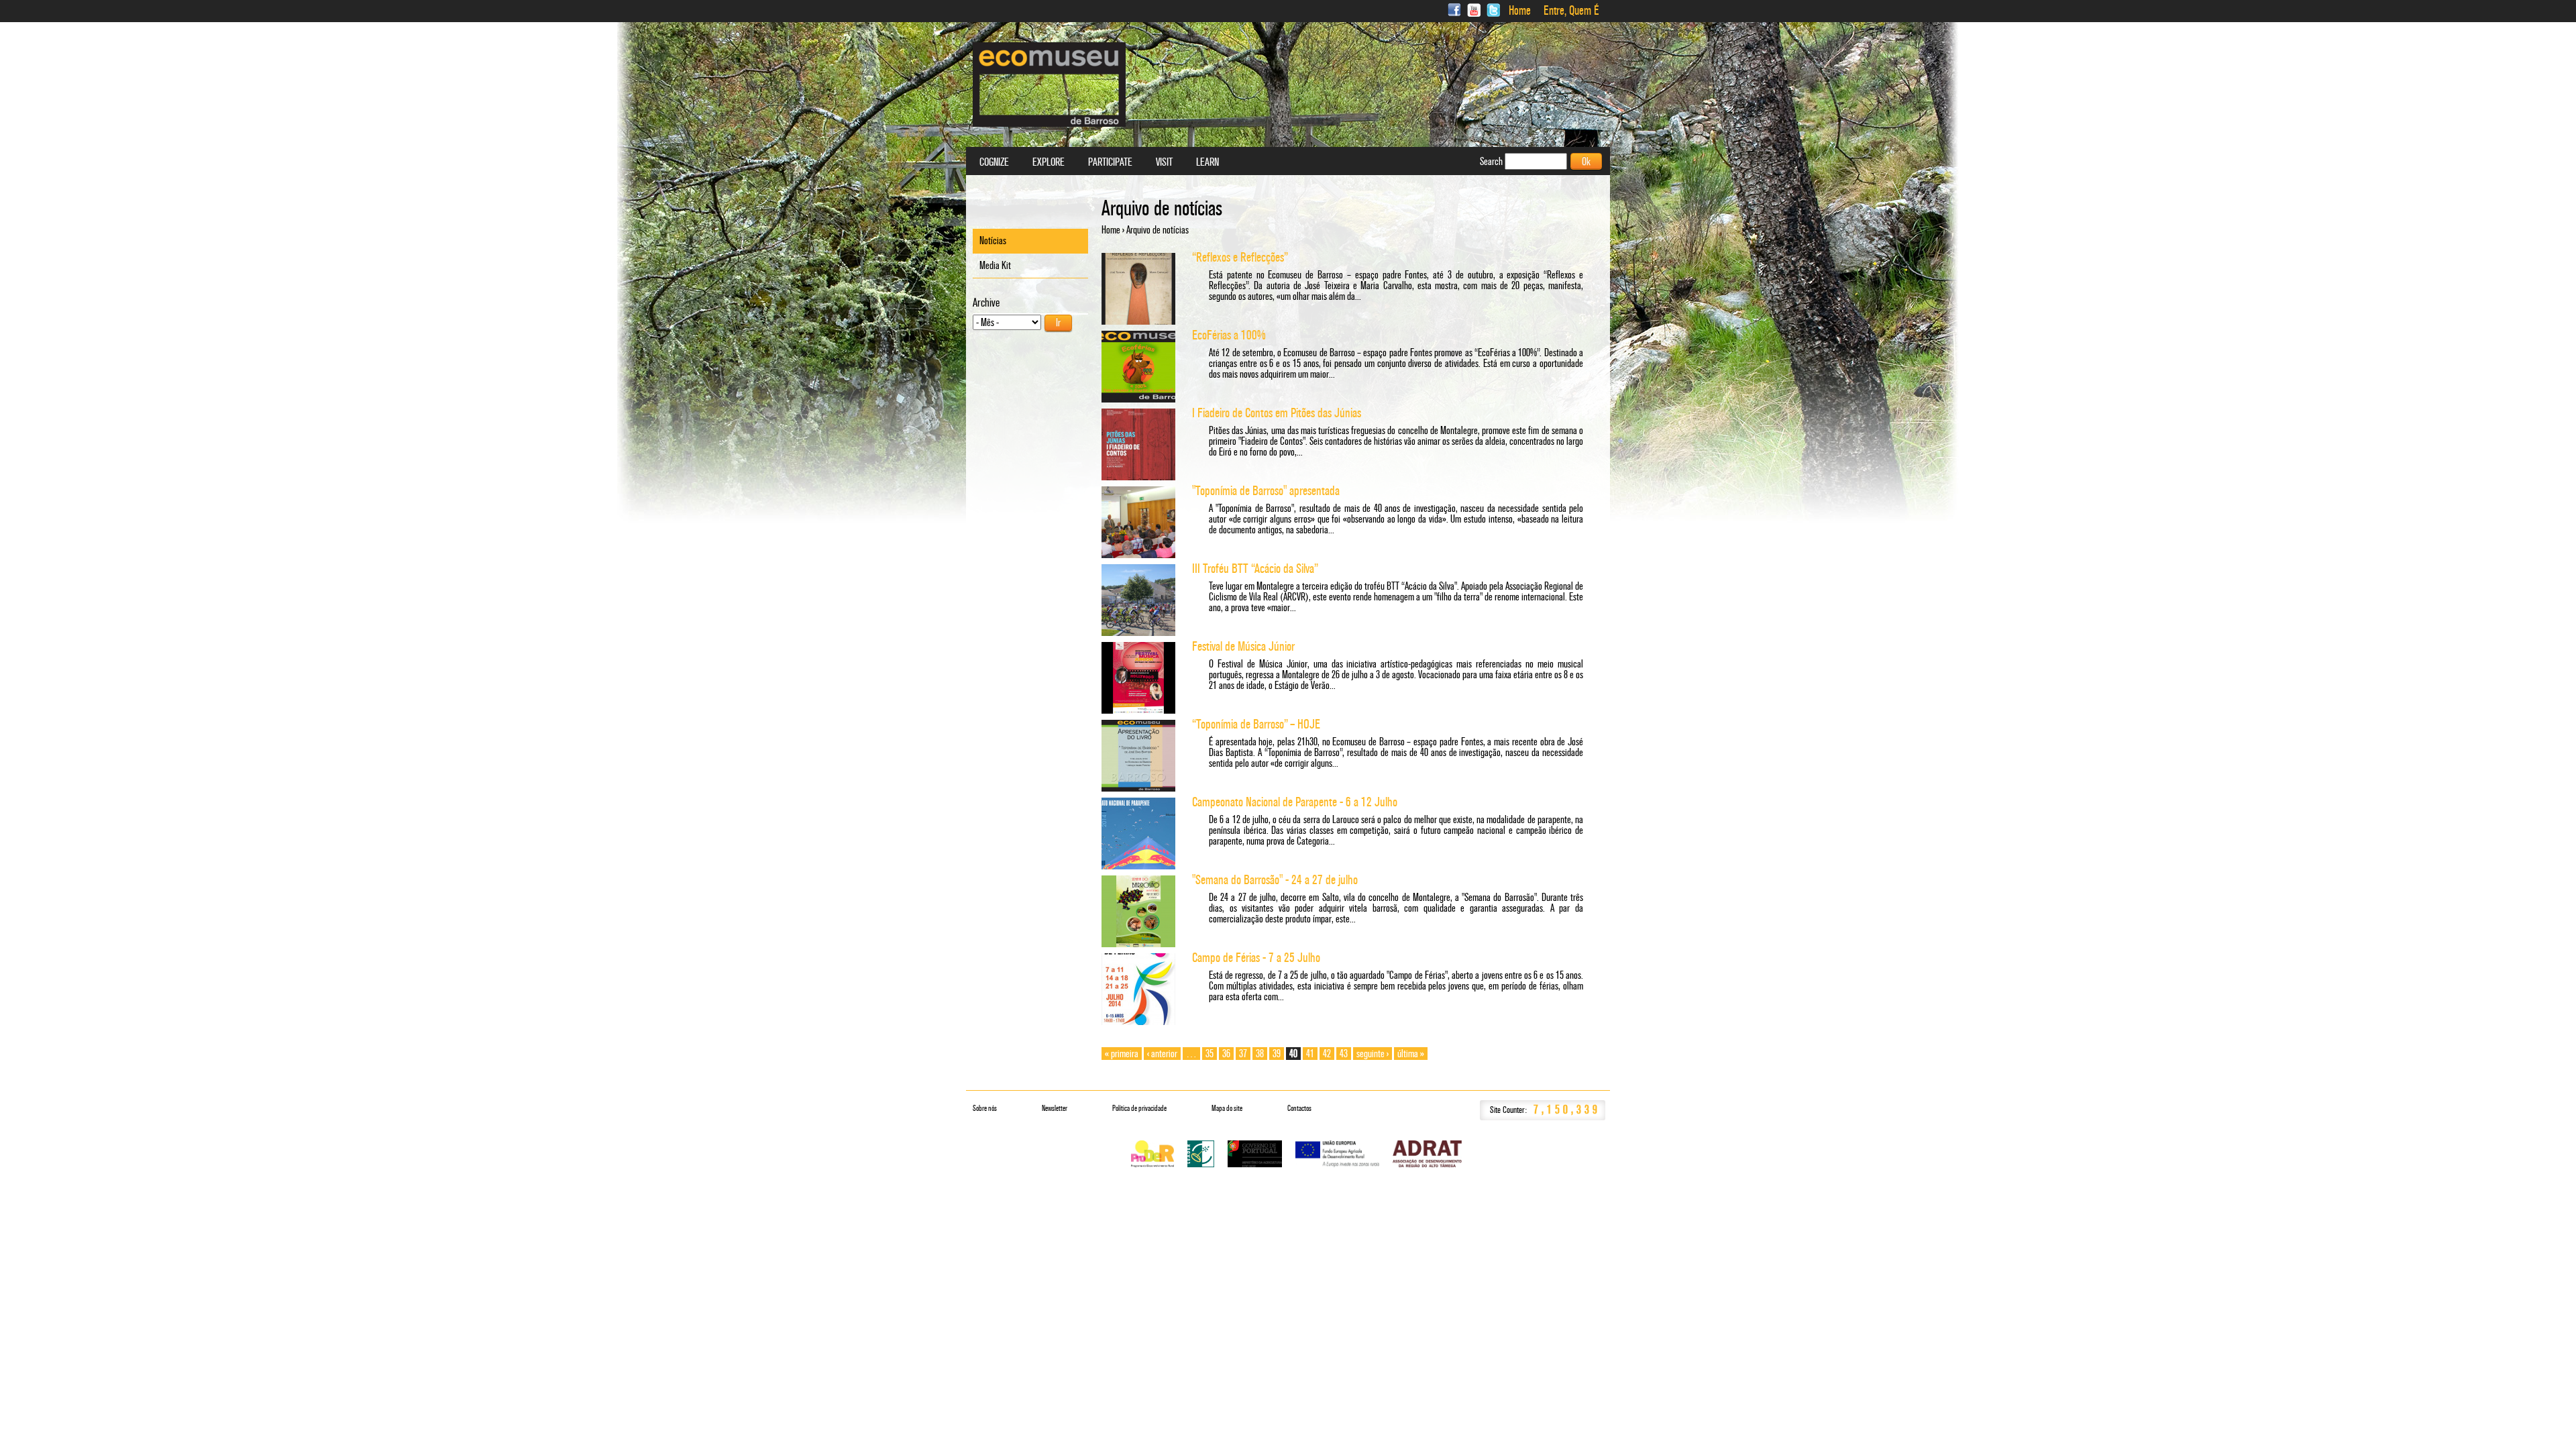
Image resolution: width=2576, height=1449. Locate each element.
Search (1492, 161)
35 (1210, 1054)
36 (1226, 1054)
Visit (1164, 162)
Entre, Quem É (1571, 11)
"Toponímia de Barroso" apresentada (1266, 491)
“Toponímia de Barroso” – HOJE (1256, 724)
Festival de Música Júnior (1243, 646)
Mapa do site (1227, 1108)
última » (1411, 1054)
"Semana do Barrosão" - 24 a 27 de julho (1275, 880)
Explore (1049, 162)
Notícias (993, 240)
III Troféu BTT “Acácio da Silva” (1255, 569)
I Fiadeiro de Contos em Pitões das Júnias (1277, 413)
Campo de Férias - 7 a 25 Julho (1256, 958)
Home (1520, 11)
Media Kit (995, 265)
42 (1327, 1054)
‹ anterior (1162, 1054)
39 (1277, 1054)
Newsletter (1055, 1108)
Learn (1207, 162)
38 (1260, 1054)
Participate (1110, 162)
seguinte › (1373, 1054)
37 (1243, 1054)
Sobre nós (985, 1108)
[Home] (1049, 85)
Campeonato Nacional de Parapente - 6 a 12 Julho (1295, 802)
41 (1310, 1054)
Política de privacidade (1139, 1108)
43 (1344, 1054)
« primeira (1122, 1054)
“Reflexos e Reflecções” (1240, 257)
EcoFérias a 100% (1229, 335)
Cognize (994, 162)
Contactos (1299, 1108)
